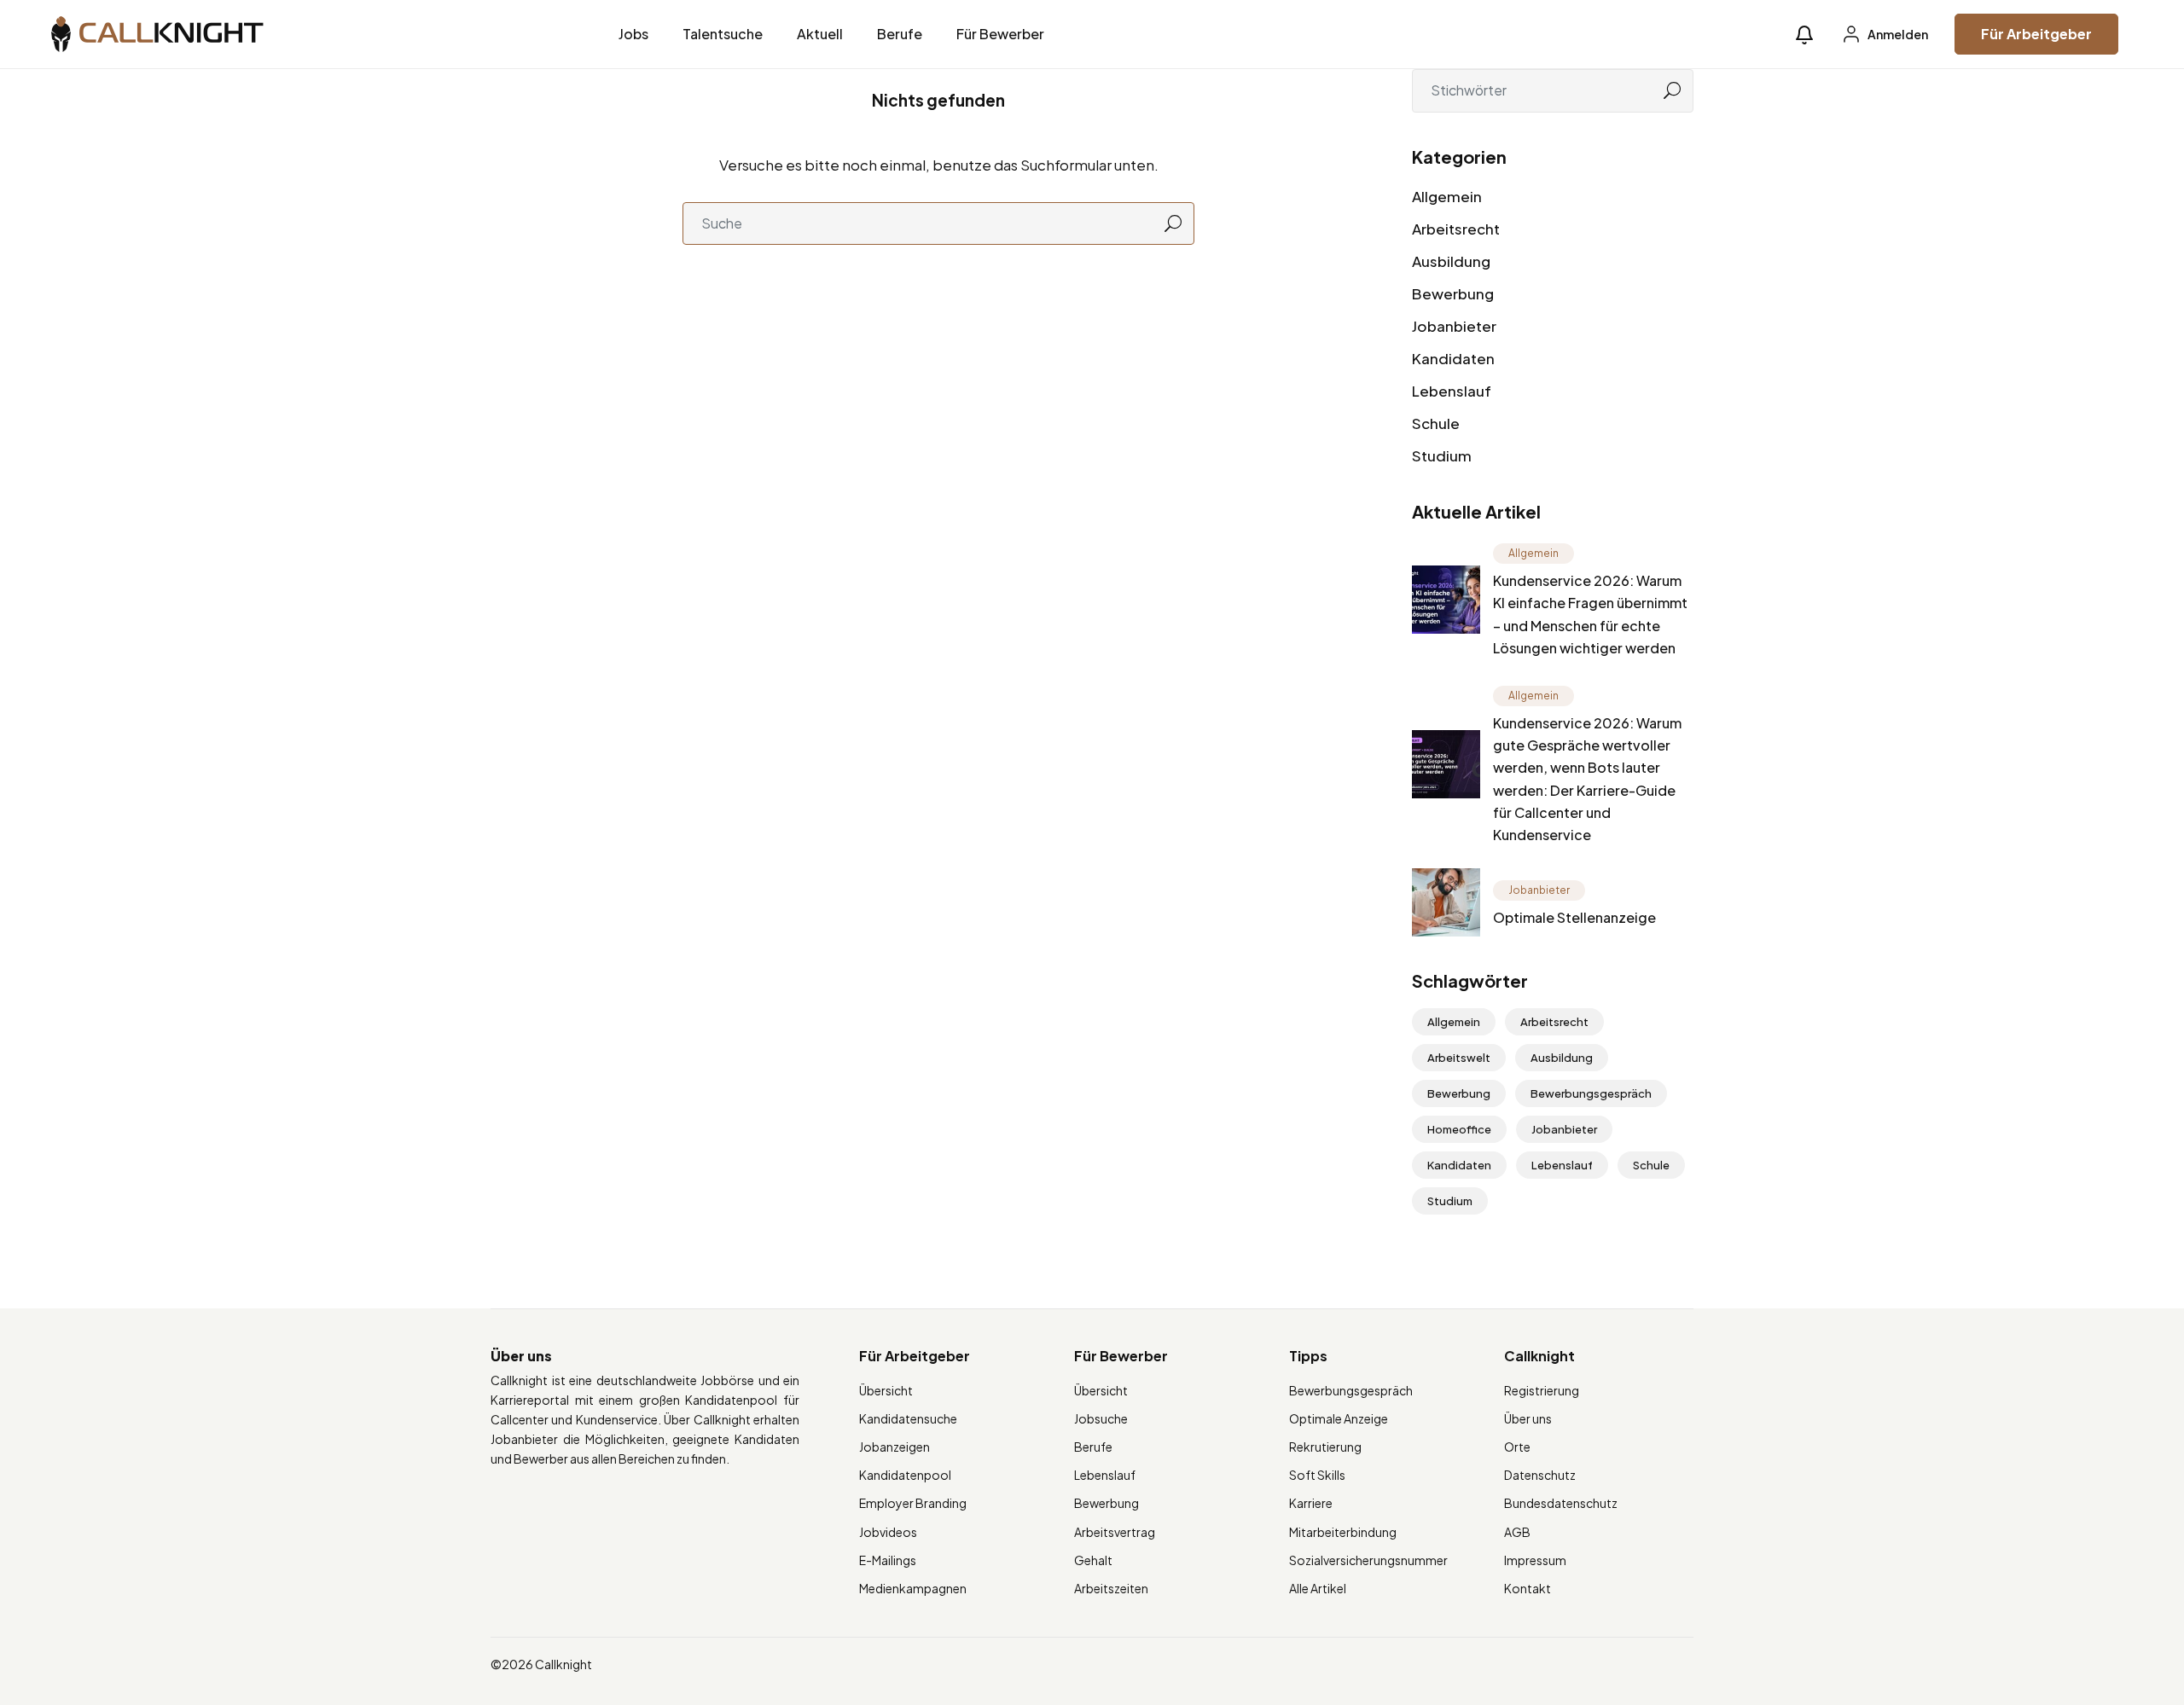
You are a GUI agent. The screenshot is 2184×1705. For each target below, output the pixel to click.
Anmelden (1897, 34)
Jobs (633, 34)
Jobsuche (1101, 1418)
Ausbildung (1451, 261)
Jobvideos (888, 1532)
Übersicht (886, 1390)
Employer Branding (913, 1503)
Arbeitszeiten (1111, 1588)
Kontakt (1528, 1588)
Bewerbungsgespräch (1591, 1093)
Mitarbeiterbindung (1343, 1532)
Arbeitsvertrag (1115, 1532)
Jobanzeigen (895, 1447)
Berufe (900, 34)
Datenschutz (1540, 1475)
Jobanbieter (1454, 326)
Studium (1442, 455)
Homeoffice (1459, 1129)
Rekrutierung (1325, 1447)
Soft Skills (1317, 1475)
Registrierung (1542, 1390)
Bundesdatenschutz (1561, 1503)
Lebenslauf (1452, 391)
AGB (1517, 1532)
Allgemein (1447, 196)
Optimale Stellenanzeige (1574, 917)
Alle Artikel (1318, 1588)
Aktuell (820, 34)
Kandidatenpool (905, 1475)
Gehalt (1093, 1560)
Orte (1517, 1447)
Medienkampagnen (913, 1588)
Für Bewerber (1000, 34)
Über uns (1528, 1418)
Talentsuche (723, 34)
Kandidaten (1453, 358)
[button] (1804, 35)
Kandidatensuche (908, 1418)
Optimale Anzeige (1339, 1418)
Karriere (1311, 1503)
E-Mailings (888, 1560)
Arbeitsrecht (1456, 229)
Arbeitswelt (1459, 1058)
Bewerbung (1453, 293)
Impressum (1535, 1560)
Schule (1436, 423)
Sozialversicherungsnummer (1368, 1560)
